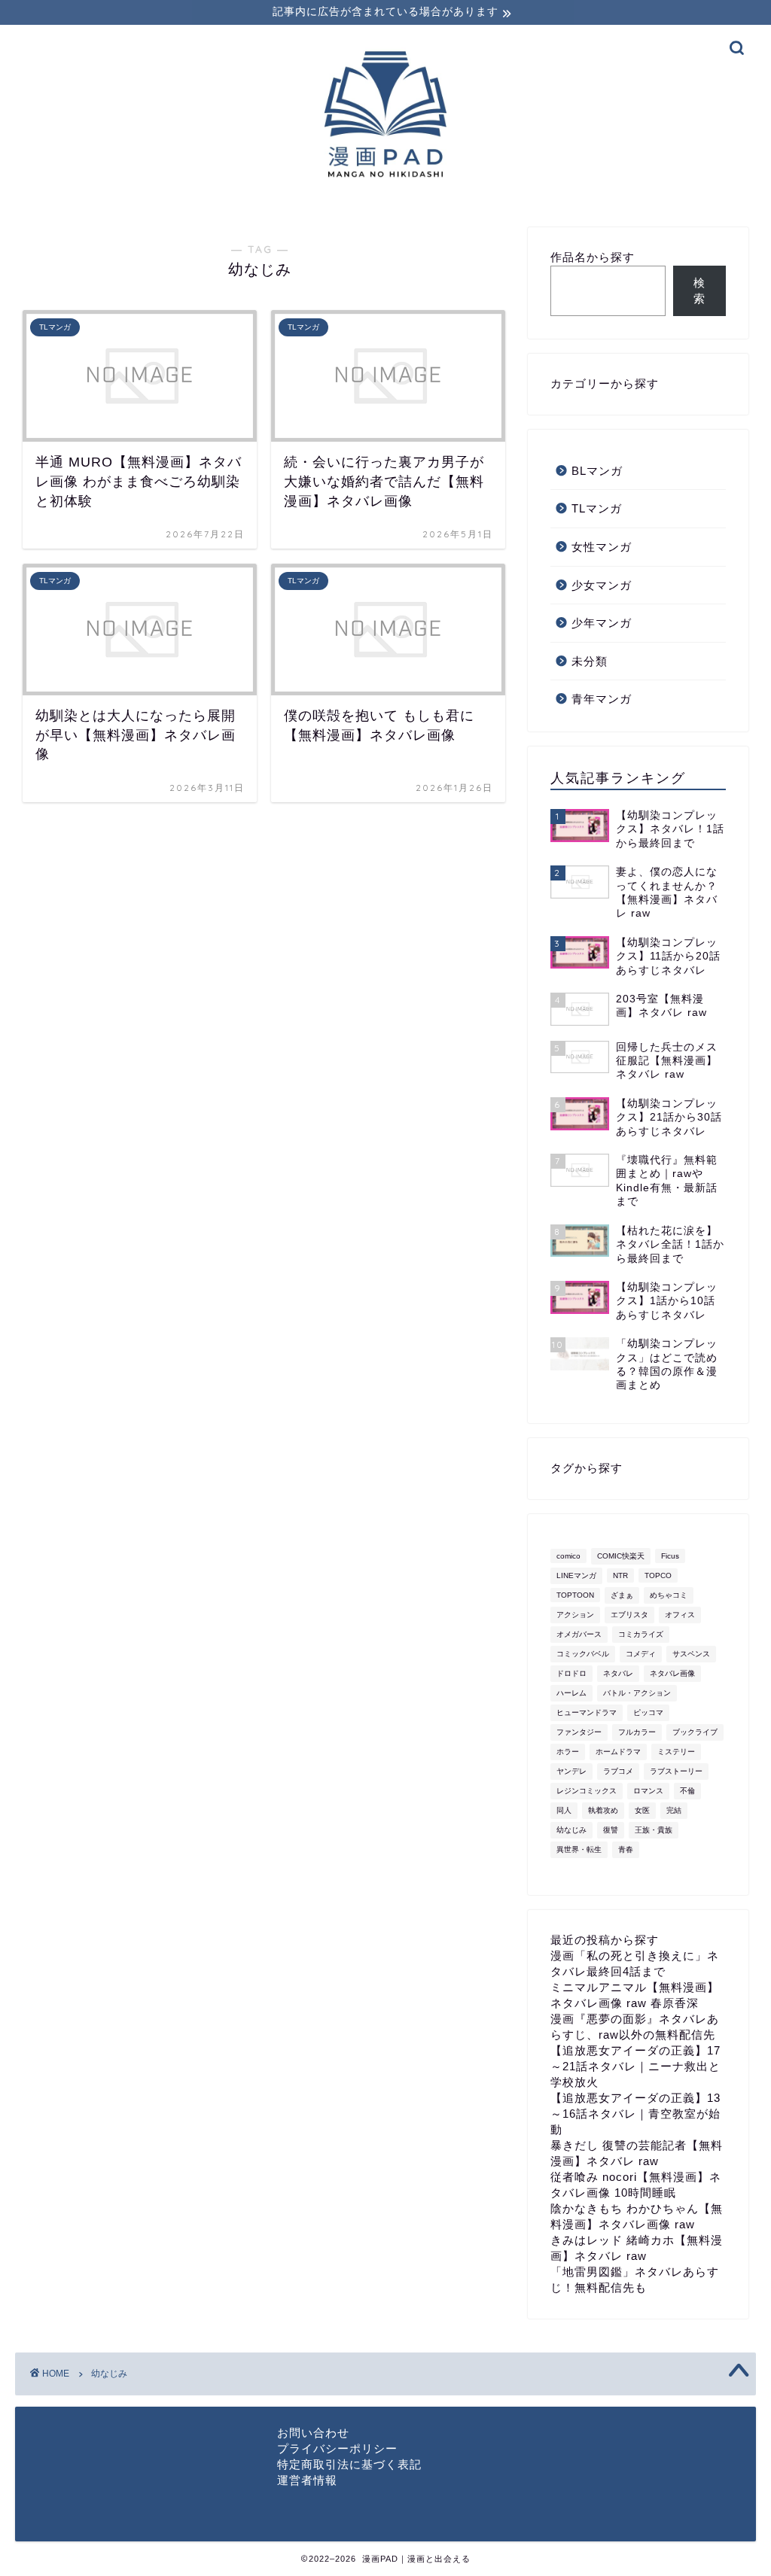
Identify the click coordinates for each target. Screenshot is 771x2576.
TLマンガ (597, 508)
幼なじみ (571, 1830)
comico (568, 1556)
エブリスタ (629, 1615)
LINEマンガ (576, 1575)
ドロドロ (571, 1673)
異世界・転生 (579, 1849)
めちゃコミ (669, 1595)
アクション (575, 1615)
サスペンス (691, 1654)
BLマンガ (597, 471)
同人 (564, 1810)
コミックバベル (583, 1654)
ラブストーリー (676, 1771)
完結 (674, 1810)
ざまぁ (622, 1595)
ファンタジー (579, 1732)
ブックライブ (695, 1732)
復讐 (611, 1830)
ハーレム (571, 1693)
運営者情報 (307, 2480)
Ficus (670, 1556)
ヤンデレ (571, 1771)
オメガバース (579, 1634)
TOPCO (658, 1575)
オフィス (680, 1615)
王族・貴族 (654, 1830)
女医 (642, 1810)
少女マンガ (602, 585)
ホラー (568, 1752)
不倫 (687, 1791)
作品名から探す (593, 257)
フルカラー (637, 1732)
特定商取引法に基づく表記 (349, 2464)
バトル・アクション (637, 1693)
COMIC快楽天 (621, 1556)
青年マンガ (602, 699)
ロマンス (648, 1791)
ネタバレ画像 (672, 1673)
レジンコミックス (587, 1791)
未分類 (590, 661)
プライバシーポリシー (337, 2448)
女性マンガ (602, 547)
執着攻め (603, 1810)
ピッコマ (648, 1712)
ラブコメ (618, 1771)
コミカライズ (641, 1634)
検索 (699, 290)
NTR (620, 1575)
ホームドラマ (618, 1752)
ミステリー (676, 1752)
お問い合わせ (313, 2433)
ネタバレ (618, 1673)
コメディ (641, 1654)
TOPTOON (575, 1595)
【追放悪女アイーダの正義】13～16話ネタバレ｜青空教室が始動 (635, 2114)
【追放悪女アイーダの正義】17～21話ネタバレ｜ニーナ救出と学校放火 (635, 2066)
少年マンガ (602, 623)
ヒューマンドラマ (587, 1712)
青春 (626, 1849)
